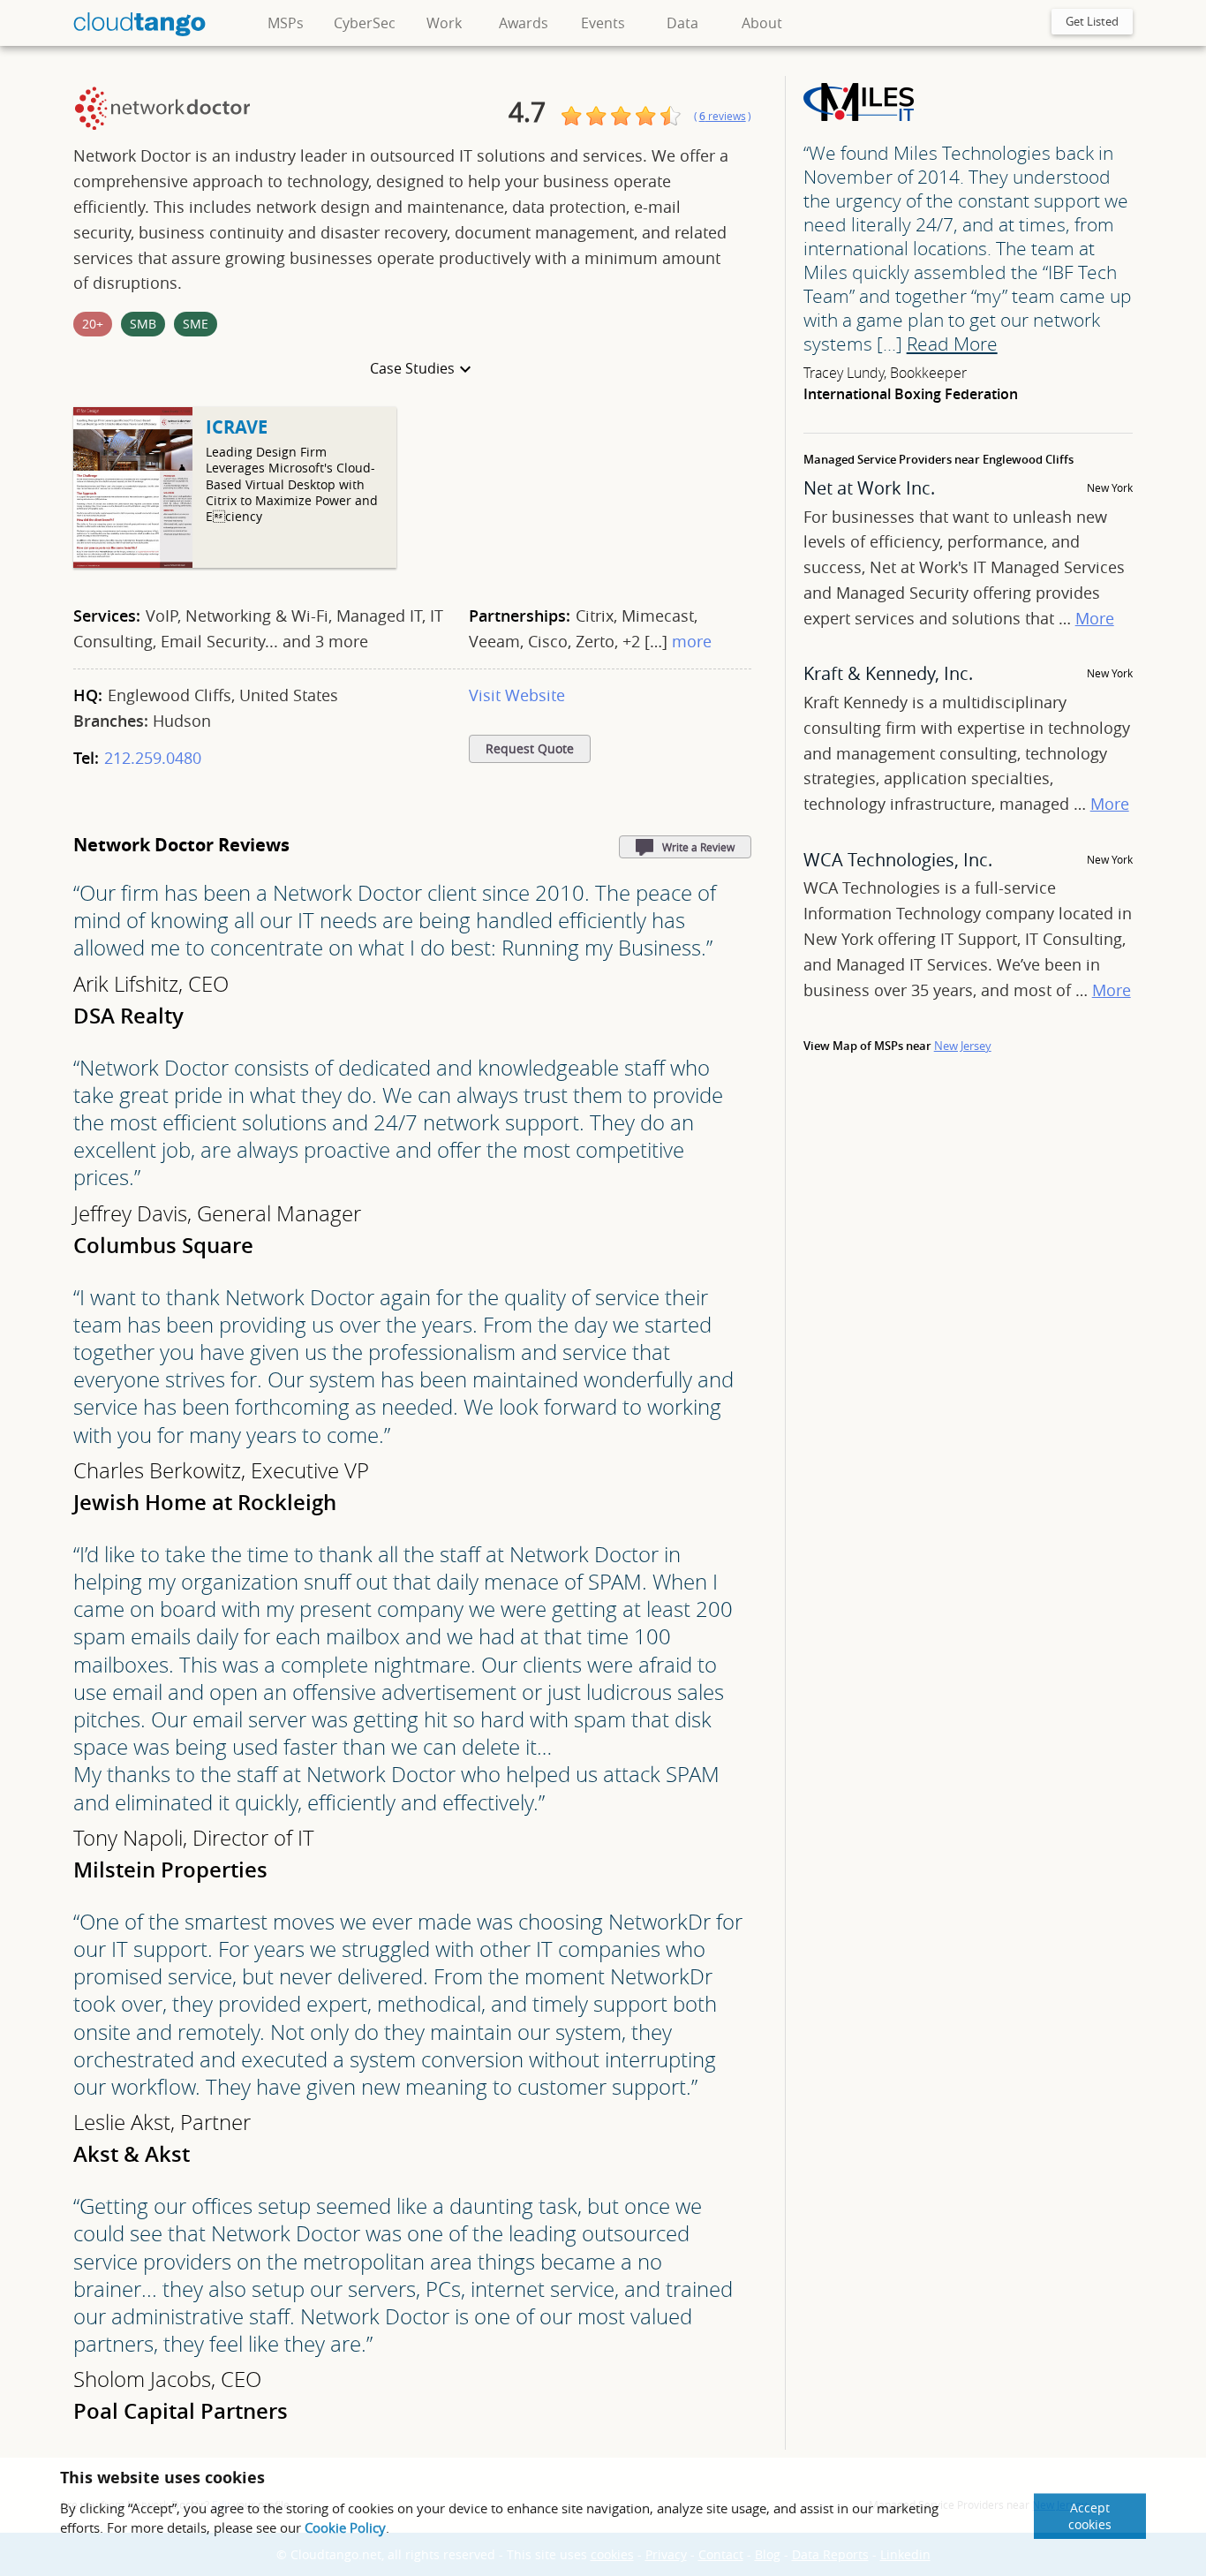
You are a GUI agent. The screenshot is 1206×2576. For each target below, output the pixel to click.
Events (603, 23)
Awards (524, 23)
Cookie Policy (345, 2527)
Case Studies (412, 368)
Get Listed (1092, 21)
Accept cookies (1090, 2516)
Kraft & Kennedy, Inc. (888, 673)
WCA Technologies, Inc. (898, 860)
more (692, 641)
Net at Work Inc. (869, 488)
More (1095, 618)
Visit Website (517, 695)
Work (444, 23)
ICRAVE (237, 427)
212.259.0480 (153, 758)
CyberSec (365, 23)
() (723, 116)
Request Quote (530, 749)
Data (682, 23)
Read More (952, 344)
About (762, 23)
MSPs (286, 23)
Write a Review (698, 847)
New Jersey (963, 1046)
